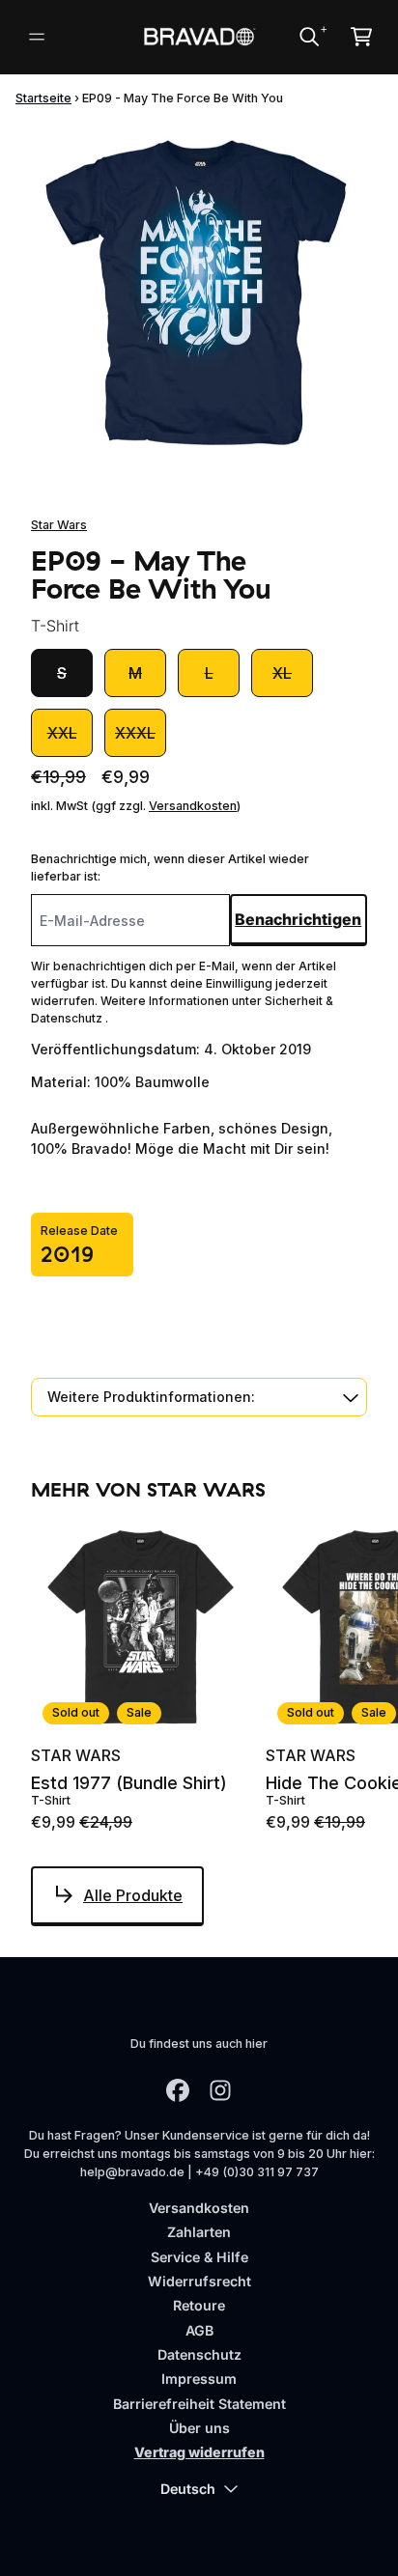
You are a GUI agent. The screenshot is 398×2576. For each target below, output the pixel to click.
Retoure (199, 2305)
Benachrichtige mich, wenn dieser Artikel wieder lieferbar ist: (170, 868)
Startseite (43, 98)
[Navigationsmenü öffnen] (37, 37)
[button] (199, 1397)
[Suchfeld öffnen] (308, 37)
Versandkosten (193, 806)
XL (282, 673)
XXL (62, 733)
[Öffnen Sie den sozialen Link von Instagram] (220, 2090)
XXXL (135, 733)
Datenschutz (199, 2354)
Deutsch (188, 2489)
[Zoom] (199, 292)
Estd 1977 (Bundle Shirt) (129, 1783)
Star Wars (59, 525)
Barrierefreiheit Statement (199, 2404)
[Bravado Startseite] (199, 37)
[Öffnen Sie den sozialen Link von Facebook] (178, 2090)
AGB (199, 2330)
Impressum (199, 2379)
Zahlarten (199, 2232)
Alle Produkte (133, 1895)
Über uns (199, 2428)
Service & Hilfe (199, 2257)
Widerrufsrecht (199, 2281)
